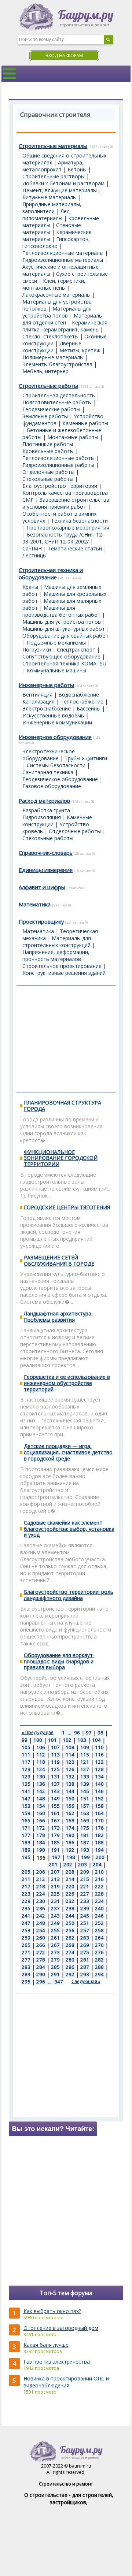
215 (85, 1879)
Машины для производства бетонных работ (61, 611)
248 (41, 1923)
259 (26, 1938)
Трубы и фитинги (86, 758)
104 (96, 1740)
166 (41, 1820)
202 (68, 1864)
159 (26, 1813)
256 (70, 1930)
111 (26, 1755)
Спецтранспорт (76, 649)
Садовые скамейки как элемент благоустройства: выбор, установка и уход (69, 1529)
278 (41, 1960)
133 (85, 1777)
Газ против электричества (57, 2362)
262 (70, 1938)
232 (70, 1901)
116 (99, 1755)
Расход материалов (44, 801)
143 (55, 1791)
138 (70, 1784)
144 (70, 1791)
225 (55, 1894)
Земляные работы (45, 416)
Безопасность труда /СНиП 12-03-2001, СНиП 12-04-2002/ (63, 538)
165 (26, 1820)
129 (26, 1777)
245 (85, 1916)
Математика (35, 904)
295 (26, 1982)
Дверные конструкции (52, 347)
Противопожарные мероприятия (68, 528)
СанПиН (32, 548)
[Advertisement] (66, 1039)
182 (99, 1835)
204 (97, 1864)
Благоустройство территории (60, 486)
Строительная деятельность (59, 395)
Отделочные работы (48, 472)
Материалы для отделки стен (63, 319)
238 (70, 1908)
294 (99, 1974)
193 (85, 1850)
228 (99, 1894)
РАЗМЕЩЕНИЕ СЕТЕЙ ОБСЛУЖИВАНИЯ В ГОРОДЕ (59, 1261)
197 (56, 1857)
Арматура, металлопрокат (53, 166)
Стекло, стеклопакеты (50, 336)
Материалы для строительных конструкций (57, 942)
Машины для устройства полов (62, 622)
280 (70, 1960)
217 (26, 1886)
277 (26, 1960)
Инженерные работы (46, 685)
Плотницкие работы (48, 444)
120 (70, 1762)
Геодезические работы (51, 409)
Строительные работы (48, 386)
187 (85, 1842)
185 (55, 1842)
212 (41, 1879)
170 (99, 1820)
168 (70, 1820)
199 (85, 1857)
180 (70, 1835)
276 (99, 1952)
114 (70, 1755)
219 (55, 1886)
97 (89, 1733)
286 (70, 1967)
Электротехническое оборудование (49, 755)
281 (85, 1960)
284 (41, 1967)
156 (70, 1806)
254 (41, 1930)
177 (26, 1835)
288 (99, 1967)
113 (55, 1755)
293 (85, 1974)
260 (41, 1938)
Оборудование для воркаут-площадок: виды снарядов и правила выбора (59, 1661)
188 (99, 1842)
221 (85, 1886)
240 (99, 1908)
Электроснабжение (47, 708)
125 (55, 1769)
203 (82, 1864)
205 (26, 1872)
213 (55, 1879)
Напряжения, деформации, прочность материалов (56, 955)
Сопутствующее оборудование (61, 656)
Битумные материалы (49, 197)
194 (99, 1850)
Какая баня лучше (46, 2345)
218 (41, 1886)
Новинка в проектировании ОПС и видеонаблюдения (66, 2382)
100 (38, 1740)
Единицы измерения (46, 870)
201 (53, 1864)
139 (85, 1784)
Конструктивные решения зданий (64, 973)
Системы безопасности (56, 765)
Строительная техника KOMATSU (64, 663)
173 (55, 1828)
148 (41, 1799)
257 (85, 1930)
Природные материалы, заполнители (52, 208)
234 (99, 1901)
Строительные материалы (53, 146)
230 (41, 1901)
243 (55, 1916)
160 (41, 1813)
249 (55, 1923)
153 (26, 1806)
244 (70, 1916)
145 (85, 1791)
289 (26, 1974)
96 (77, 1733)
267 (55, 1945)
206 (41, 1872)
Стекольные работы (48, 479)
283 (26, 1967)
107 (55, 1747)
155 (55, 1806)
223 (26, 1894)
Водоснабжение (79, 695)
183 (26, 1842)
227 (85, 1894)
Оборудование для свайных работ (65, 636)
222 (99, 1886)
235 (26, 1908)
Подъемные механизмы (56, 643)
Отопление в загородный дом (61, 2328)
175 (85, 1828)
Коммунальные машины (56, 670)
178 (41, 1835)
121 (85, 1762)
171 (26, 1828)
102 (67, 1740)
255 (55, 1930)
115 (85, 1755)
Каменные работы (85, 423)
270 (99, 1945)
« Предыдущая (38, 1732)
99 (25, 1740)
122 (99, 1762)
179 (55, 1835)
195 (26, 1857)
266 (41, 1945)
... (69, 1733)
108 (70, 1747)
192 (70, 1850)
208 (70, 1872)
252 (99, 1923)
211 (26, 1879)
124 (41, 1769)
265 (26, 1945)
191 (55, 1850)
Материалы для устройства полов (57, 312)
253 (26, 1930)
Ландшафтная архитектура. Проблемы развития (58, 1317)
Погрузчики (37, 649)
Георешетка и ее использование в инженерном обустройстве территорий (67, 1383)
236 (41, 1908)
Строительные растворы (54, 176)
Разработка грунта (46, 810)
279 (55, 1960)
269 (85, 1945)
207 (55, 1872)
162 (70, 1813)
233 (85, 1901)
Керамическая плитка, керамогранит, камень (65, 326)
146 (99, 1791)
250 (70, 1923)
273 (55, 1952)
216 (99, 1879)
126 (70, 1769)
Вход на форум (64, 55)
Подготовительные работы (57, 402)
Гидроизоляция (42, 817)
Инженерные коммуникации (57, 722)
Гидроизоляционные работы (58, 465)
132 (70, 1777)
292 (70, 1974)
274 (70, 1952)
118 (41, 1762)
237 (55, 1908)
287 (85, 1967)
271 (26, 1952)
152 (99, 1799)
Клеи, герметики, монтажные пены (54, 284)
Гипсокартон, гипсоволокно (56, 242)
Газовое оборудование (52, 786)
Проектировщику (41, 921)
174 (70, 1828)
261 (55, 1938)
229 (26, 1901)
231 (55, 1901)
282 (99, 1960)
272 (41, 1952)
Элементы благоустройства (57, 364)
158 (99, 1806)
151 (85, 1799)
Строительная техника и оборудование (51, 574)
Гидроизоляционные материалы (63, 260)
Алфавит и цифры (42, 887)
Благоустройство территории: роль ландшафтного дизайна (69, 1595)
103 (82, 1740)
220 (70, 1886)
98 (100, 1733)
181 (85, 1835)
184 (41, 1842)
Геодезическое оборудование (60, 779)
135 (26, 1784)
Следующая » (86, 1981)
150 (70, 1799)
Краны (30, 587)
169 (85, 1820)
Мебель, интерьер (45, 371)
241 (26, 1916)
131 (55, 1777)
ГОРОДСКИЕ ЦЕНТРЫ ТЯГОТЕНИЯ (67, 1207)
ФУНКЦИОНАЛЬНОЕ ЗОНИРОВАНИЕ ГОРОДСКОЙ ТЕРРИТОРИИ (61, 1158)
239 (85, 1908)
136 (41, 1784)
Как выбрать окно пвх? (52, 2311)
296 (41, 1982)
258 (99, 1930)
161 (55, 1813)
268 (70, 1945)
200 (100, 1857)
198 (71, 1857)
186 (70, 1842)
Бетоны (77, 169)
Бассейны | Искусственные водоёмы (64, 712)
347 (59, 1982)
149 (55, 1799)
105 (26, 1747)
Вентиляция (37, 695)
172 (41, 1828)
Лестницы (34, 555)
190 (41, 1850)
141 (26, 1791)
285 (55, 1967)
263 (85, 1938)
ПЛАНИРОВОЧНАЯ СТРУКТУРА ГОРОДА (63, 1106)
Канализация (38, 701)
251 (85, 1923)
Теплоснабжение (82, 701)
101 (52, 1740)
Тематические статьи (75, 548)
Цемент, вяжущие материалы (60, 190)
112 (41, 1755)
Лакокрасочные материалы (56, 295)
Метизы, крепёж (80, 350)
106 (41, 1747)
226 (70, 1894)
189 (26, 1850)
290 (41, 1974)
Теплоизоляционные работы (58, 458)
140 (99, 1784)
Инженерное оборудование (55, 737)
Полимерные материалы (53, 357)
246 (99, 1916)
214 (70, 1879)
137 (55, 1784)
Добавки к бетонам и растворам (63, 183)
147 (26, 1799)
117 (26, 1762)
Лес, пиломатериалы (47, 215)
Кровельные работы (48, 451)
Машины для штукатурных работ (64, 629)
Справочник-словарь (46, 853)
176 (99, 1828)
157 (85, 1806)
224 (41, 1894)
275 (85, 1952)
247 (26, 1923)
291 (55, 1974)
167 (55, 1820)
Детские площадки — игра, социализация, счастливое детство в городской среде (68, 1452)
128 (99, 1769)
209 (85, 1872)
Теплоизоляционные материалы (63, 253)
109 (85, 1747)
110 (99, 1747)
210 (99, 1872)
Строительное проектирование (62, 966)
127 (85, 1769)
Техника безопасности (79, 521)
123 (26, 1769)
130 (41, 1777)
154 (41, 1806)
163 (85, 1813)
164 (99, 1813)
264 (99, 1938)
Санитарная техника (48, 772)
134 (99, 1777)
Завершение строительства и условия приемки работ (66, 503)
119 (55, 1762)
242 (41, 1916)
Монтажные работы (73, 437)
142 (41, 1791)
